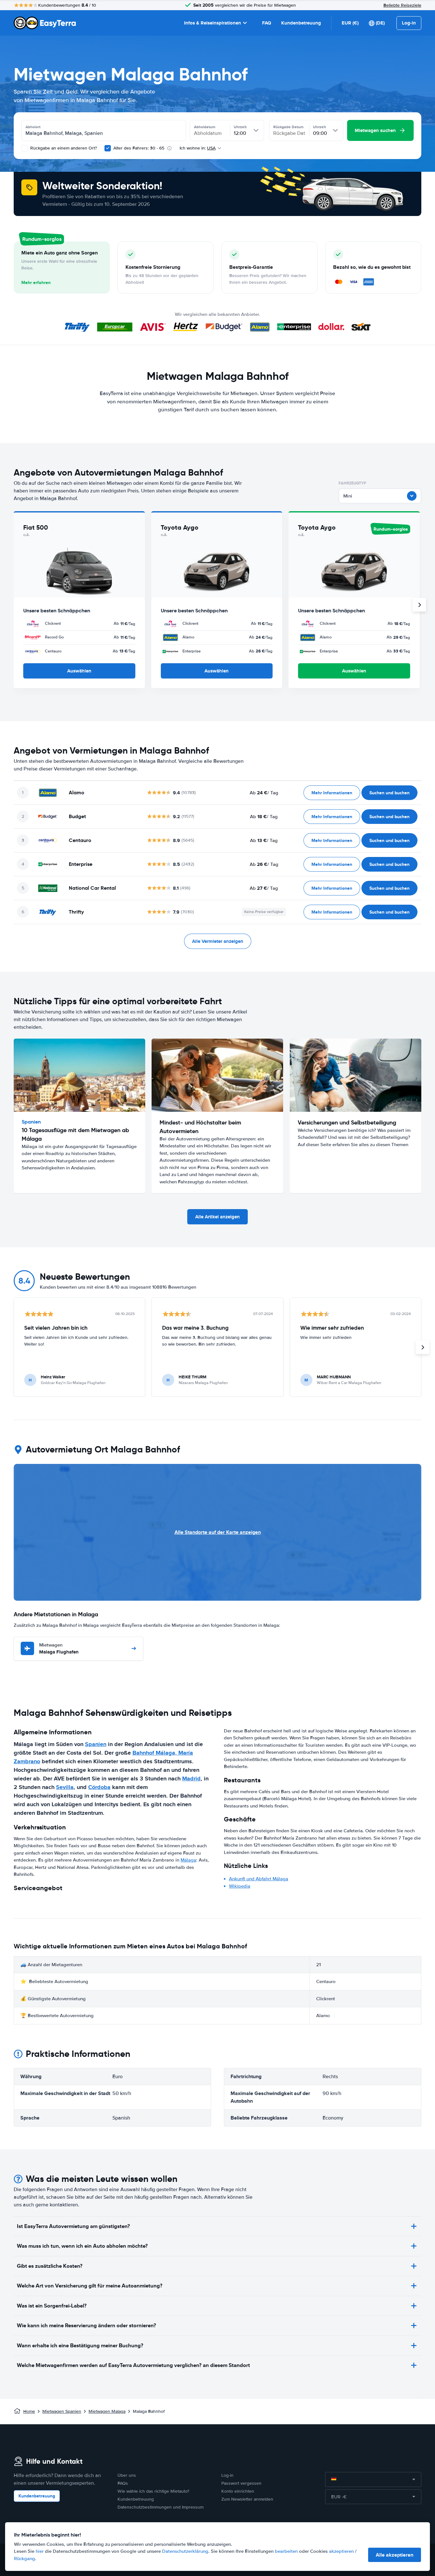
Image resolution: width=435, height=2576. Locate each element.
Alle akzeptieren (395, 2555)
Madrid (191, 1779)
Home (29, 2411)
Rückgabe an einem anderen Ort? (63, 148)
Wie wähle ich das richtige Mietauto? (153, 2491)
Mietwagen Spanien (62, 2411)
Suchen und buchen (389, 793)
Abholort (33, 127)
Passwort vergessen (241, 2483)
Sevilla (65, 1787)
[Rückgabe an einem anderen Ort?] (25, 148)
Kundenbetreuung (301, 23)
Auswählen (79, 671)
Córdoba (99, 1787)
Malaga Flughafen (59, 1649)
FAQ (267, 23)
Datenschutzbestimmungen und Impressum (160, 2507)
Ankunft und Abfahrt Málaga (259, 1879)
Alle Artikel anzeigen (217, 1217)
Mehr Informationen (332, 793)
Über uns (127, 2475)
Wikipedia (240, 1886)
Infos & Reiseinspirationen (213, 23)
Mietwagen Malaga (107, 2411)
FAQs (123, 2483)
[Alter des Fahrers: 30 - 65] (108, 148)
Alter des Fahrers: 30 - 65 (139, 148)
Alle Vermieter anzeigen (218, 941)
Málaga (188, 1860)
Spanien (96, 1744)
